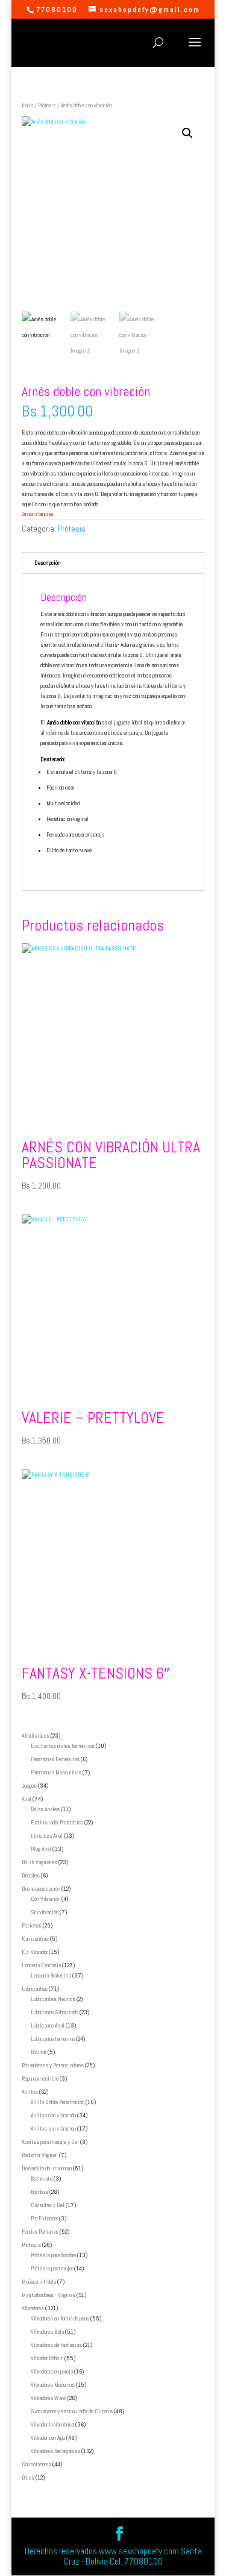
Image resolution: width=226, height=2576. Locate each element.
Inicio (27, 105)
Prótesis (47, 105)
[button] (187, 133)
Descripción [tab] (47, 563)
